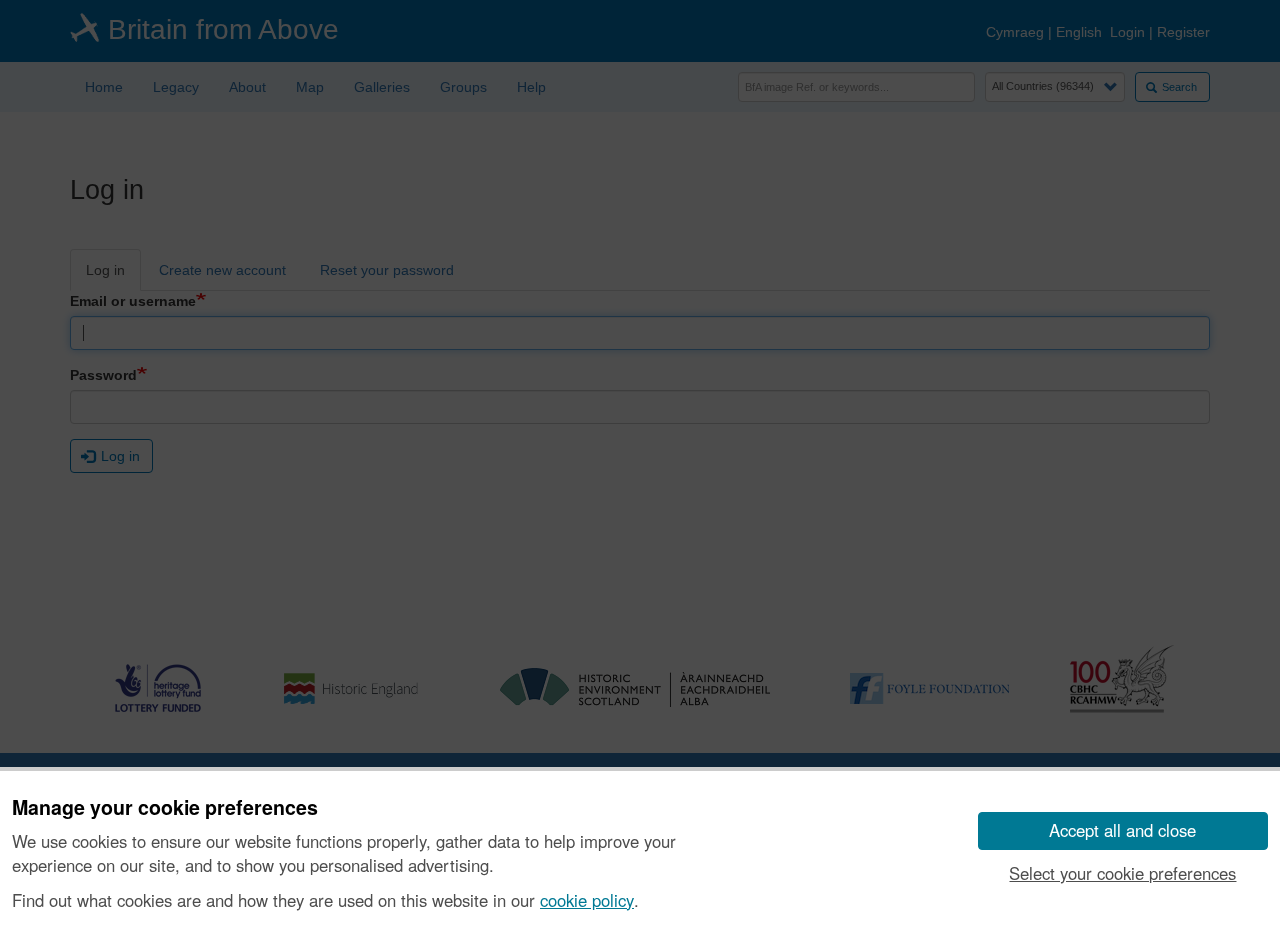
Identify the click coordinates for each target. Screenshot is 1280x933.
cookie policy (587, 900)
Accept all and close (1122, 830)
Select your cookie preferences (1122, 873)
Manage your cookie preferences (165, 808)
